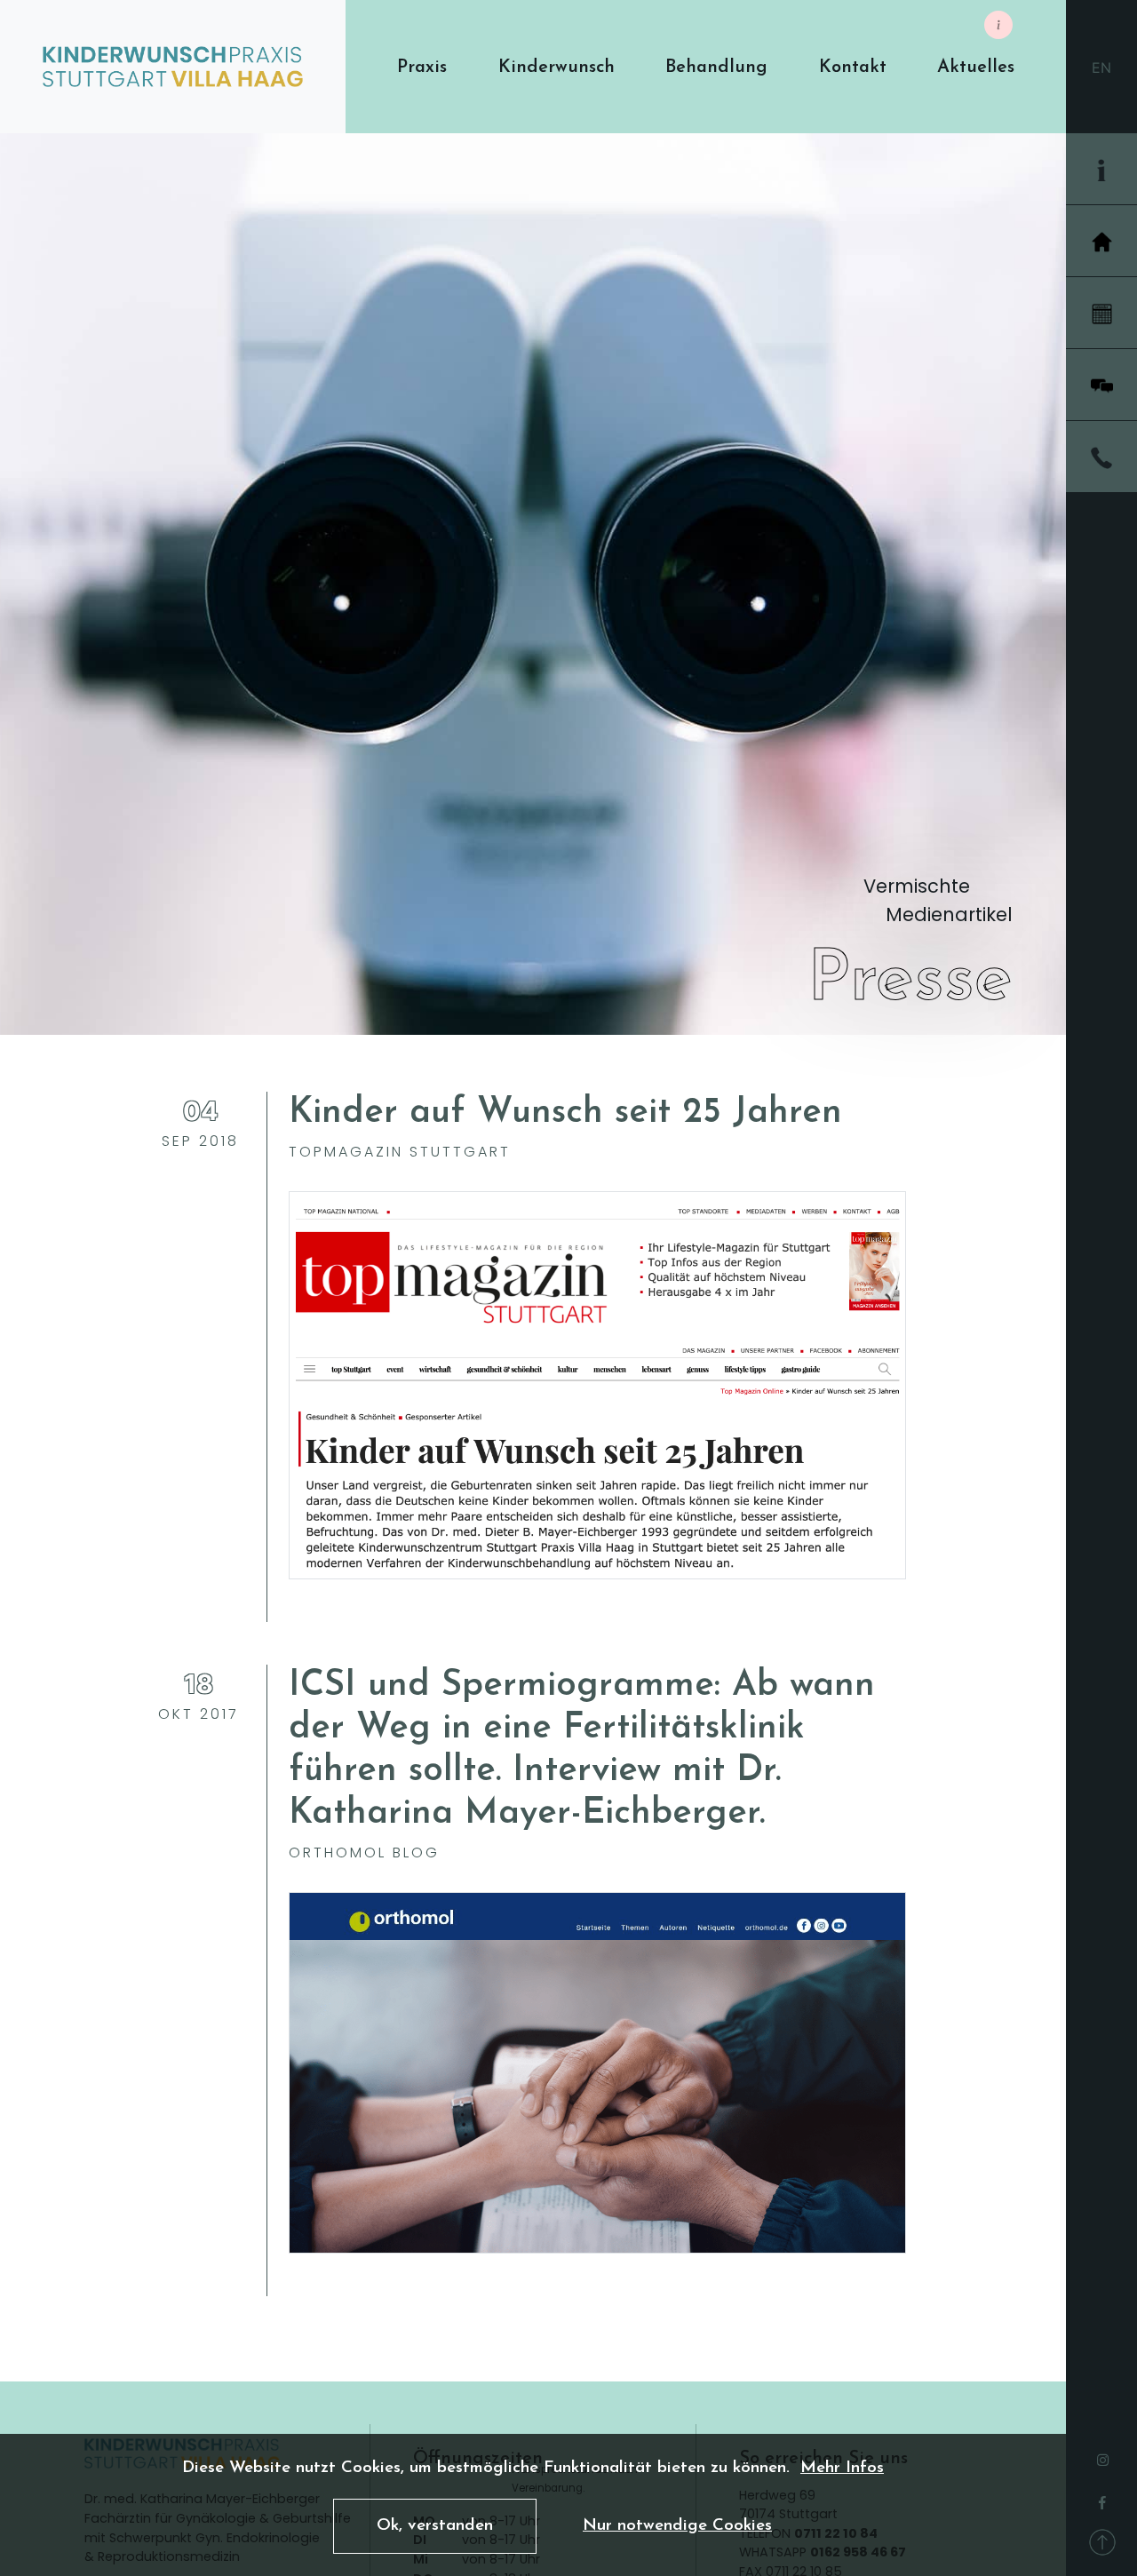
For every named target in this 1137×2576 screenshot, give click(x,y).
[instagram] (1103, 2455)
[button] (422, 67)
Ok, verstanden (435, 2526)
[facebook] (1102, 2497)
